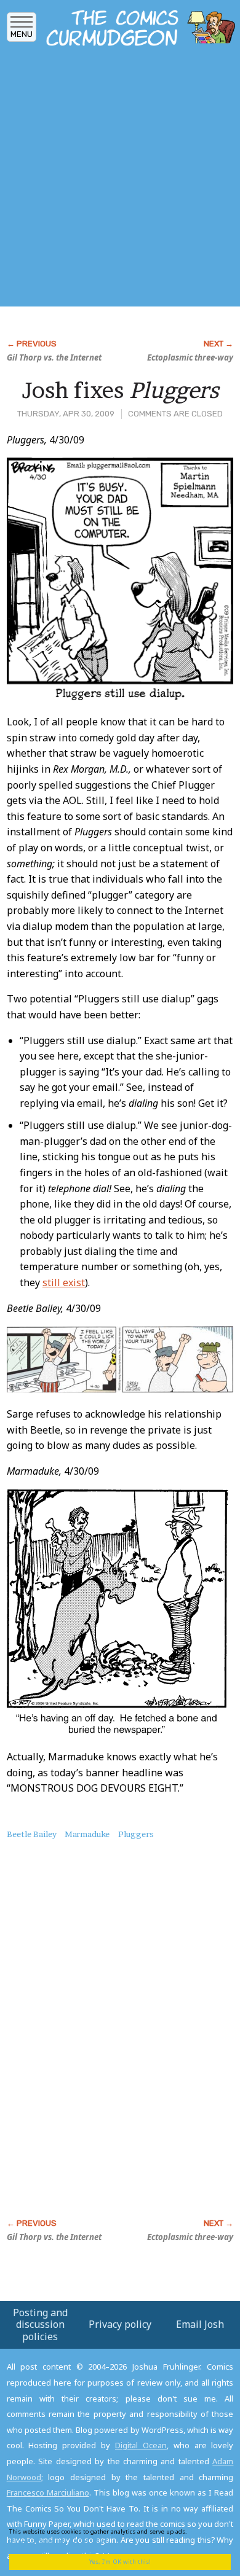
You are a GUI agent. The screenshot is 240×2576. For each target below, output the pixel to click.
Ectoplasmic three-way (190, 357)
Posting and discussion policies (40, 2324)
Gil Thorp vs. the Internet (54, 357)
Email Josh (200, 2324)
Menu (22, 34)
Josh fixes (120, 390)
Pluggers (136, 1834)
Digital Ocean (141, 2445)
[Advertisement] (120, 180)
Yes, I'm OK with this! (120, 2562)
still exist (64, 1282)
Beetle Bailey (32, 1834)
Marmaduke (87, 1834)
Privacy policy (120, 2324)
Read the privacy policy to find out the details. (111, 2536)
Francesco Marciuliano (48, 2492)
